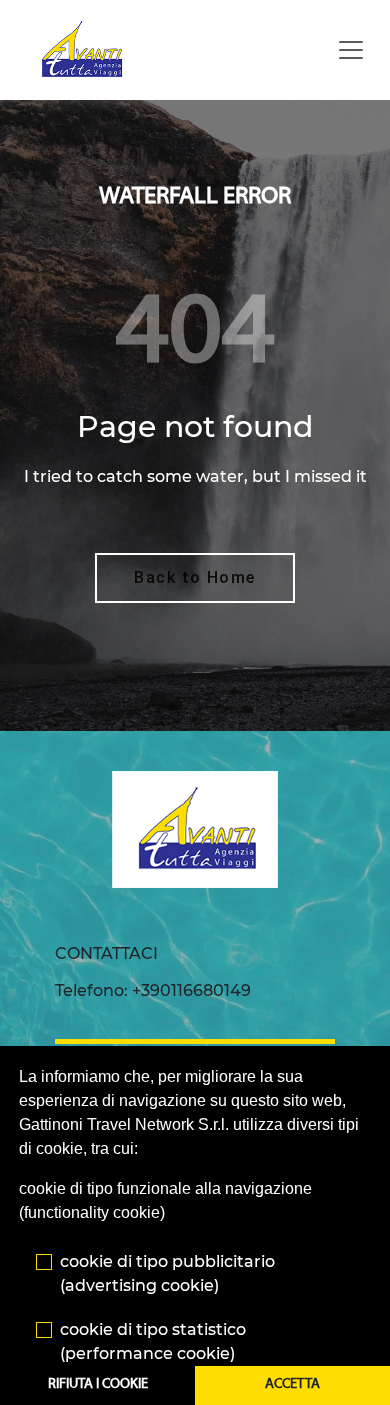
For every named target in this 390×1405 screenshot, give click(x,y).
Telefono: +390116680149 (153, 990)
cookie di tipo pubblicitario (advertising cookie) (167, 1273)
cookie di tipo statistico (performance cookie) (153, 1341)
